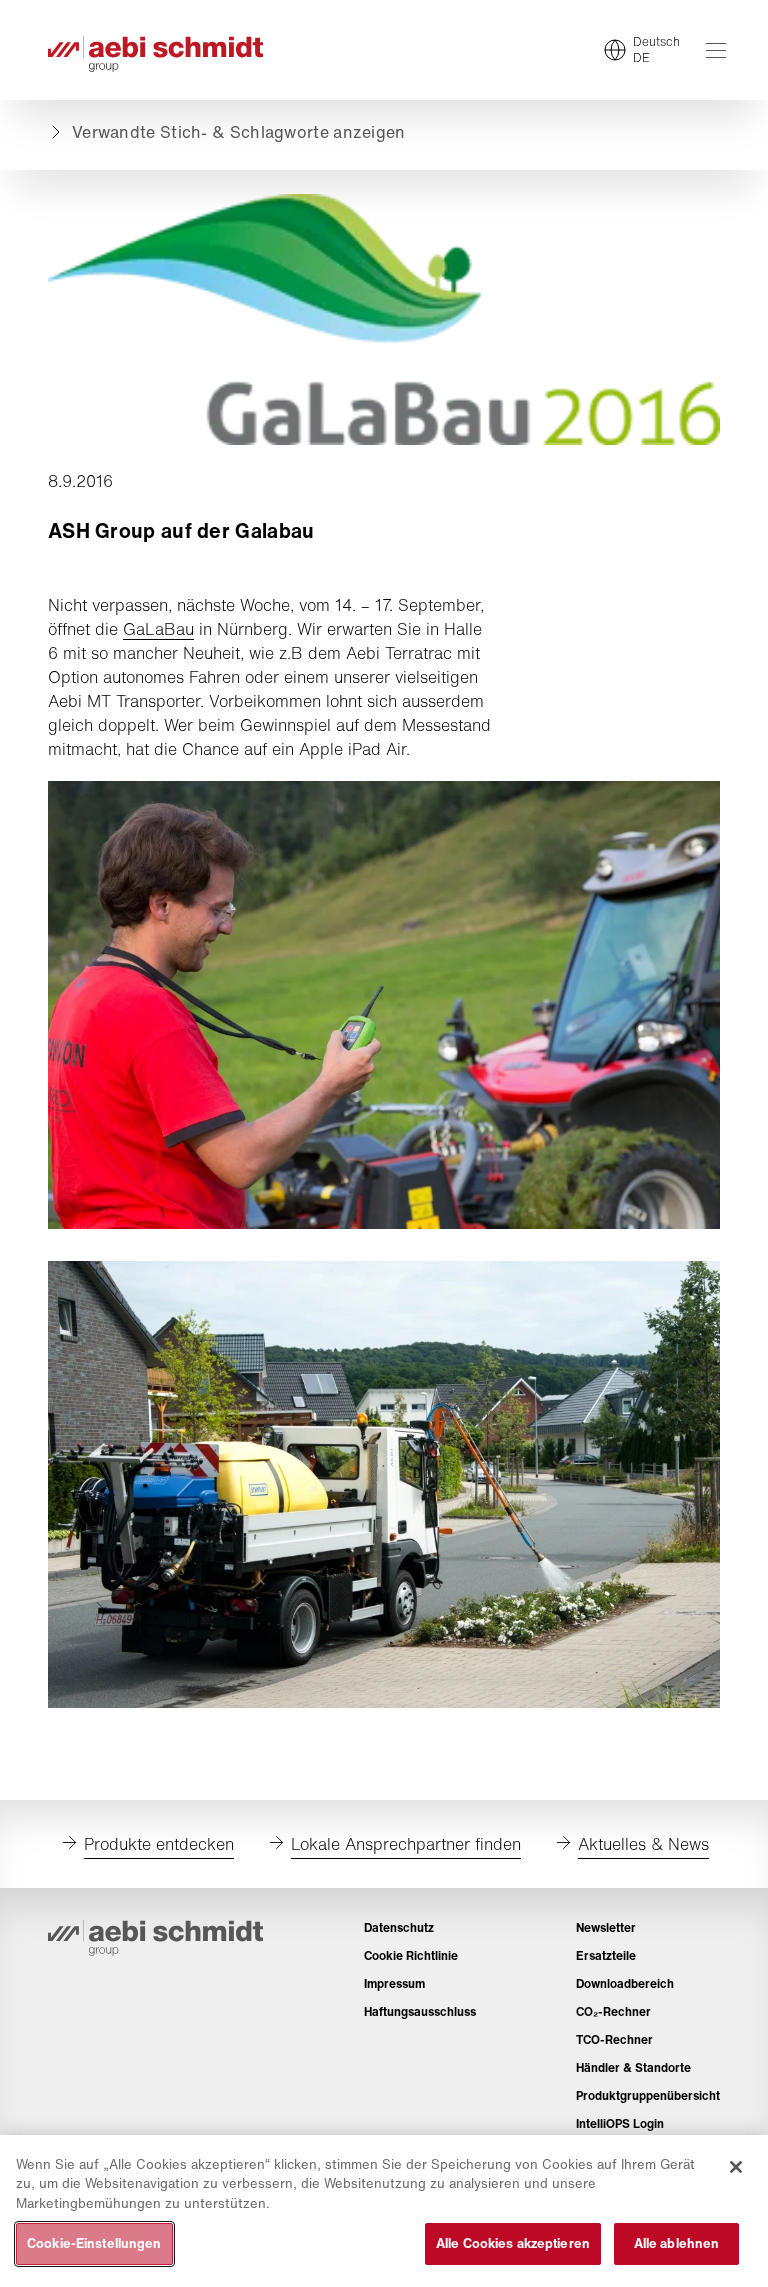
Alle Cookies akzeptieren (513, 2243)
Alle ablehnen (677, 2243)
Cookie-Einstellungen (94, 2243)
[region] (384, 2211)
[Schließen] (736, 2167)
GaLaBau (158, 629)
